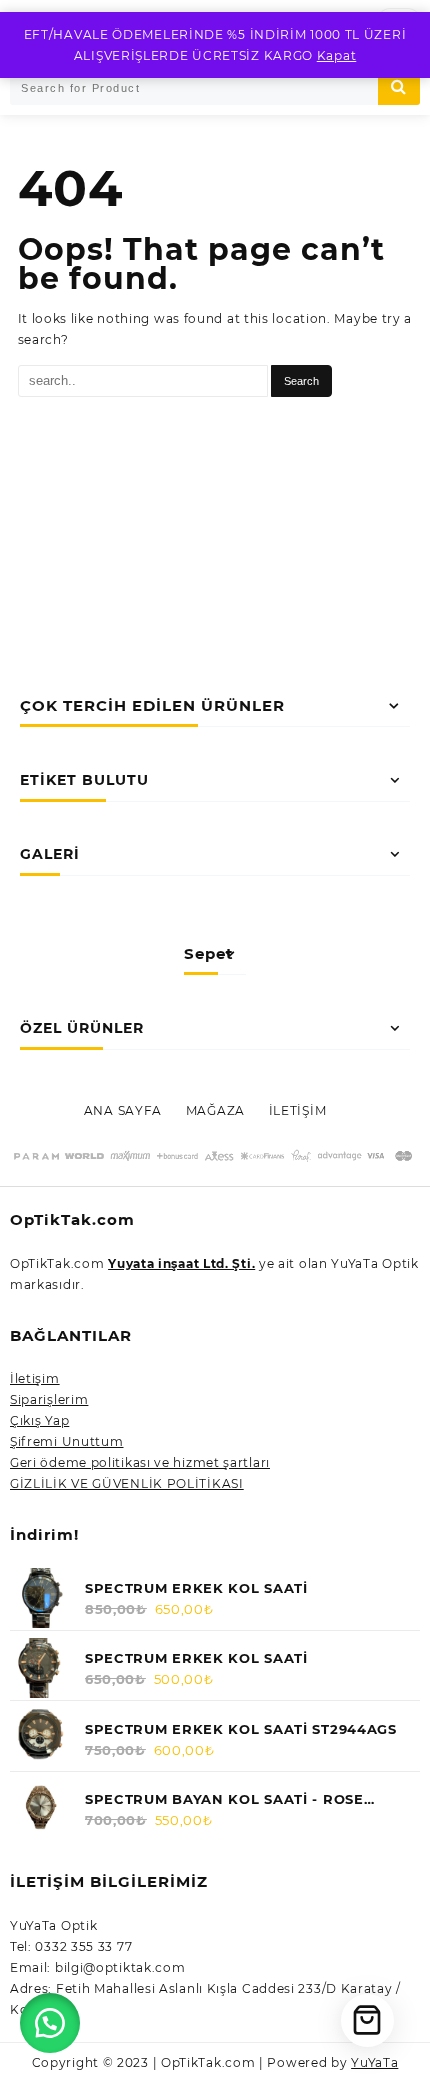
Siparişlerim (49, 1399)
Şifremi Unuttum (67, 1441)
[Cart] (367, 2020)
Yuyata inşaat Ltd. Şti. (181, 1263)
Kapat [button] (337, 55)
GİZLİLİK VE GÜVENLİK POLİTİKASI (127, 1483)
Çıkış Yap (39, 1420)
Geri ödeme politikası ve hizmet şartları (140, 1462)
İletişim (35, 1378)
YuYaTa (374, 2062)
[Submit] (399, 87)
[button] (50, 2023)
